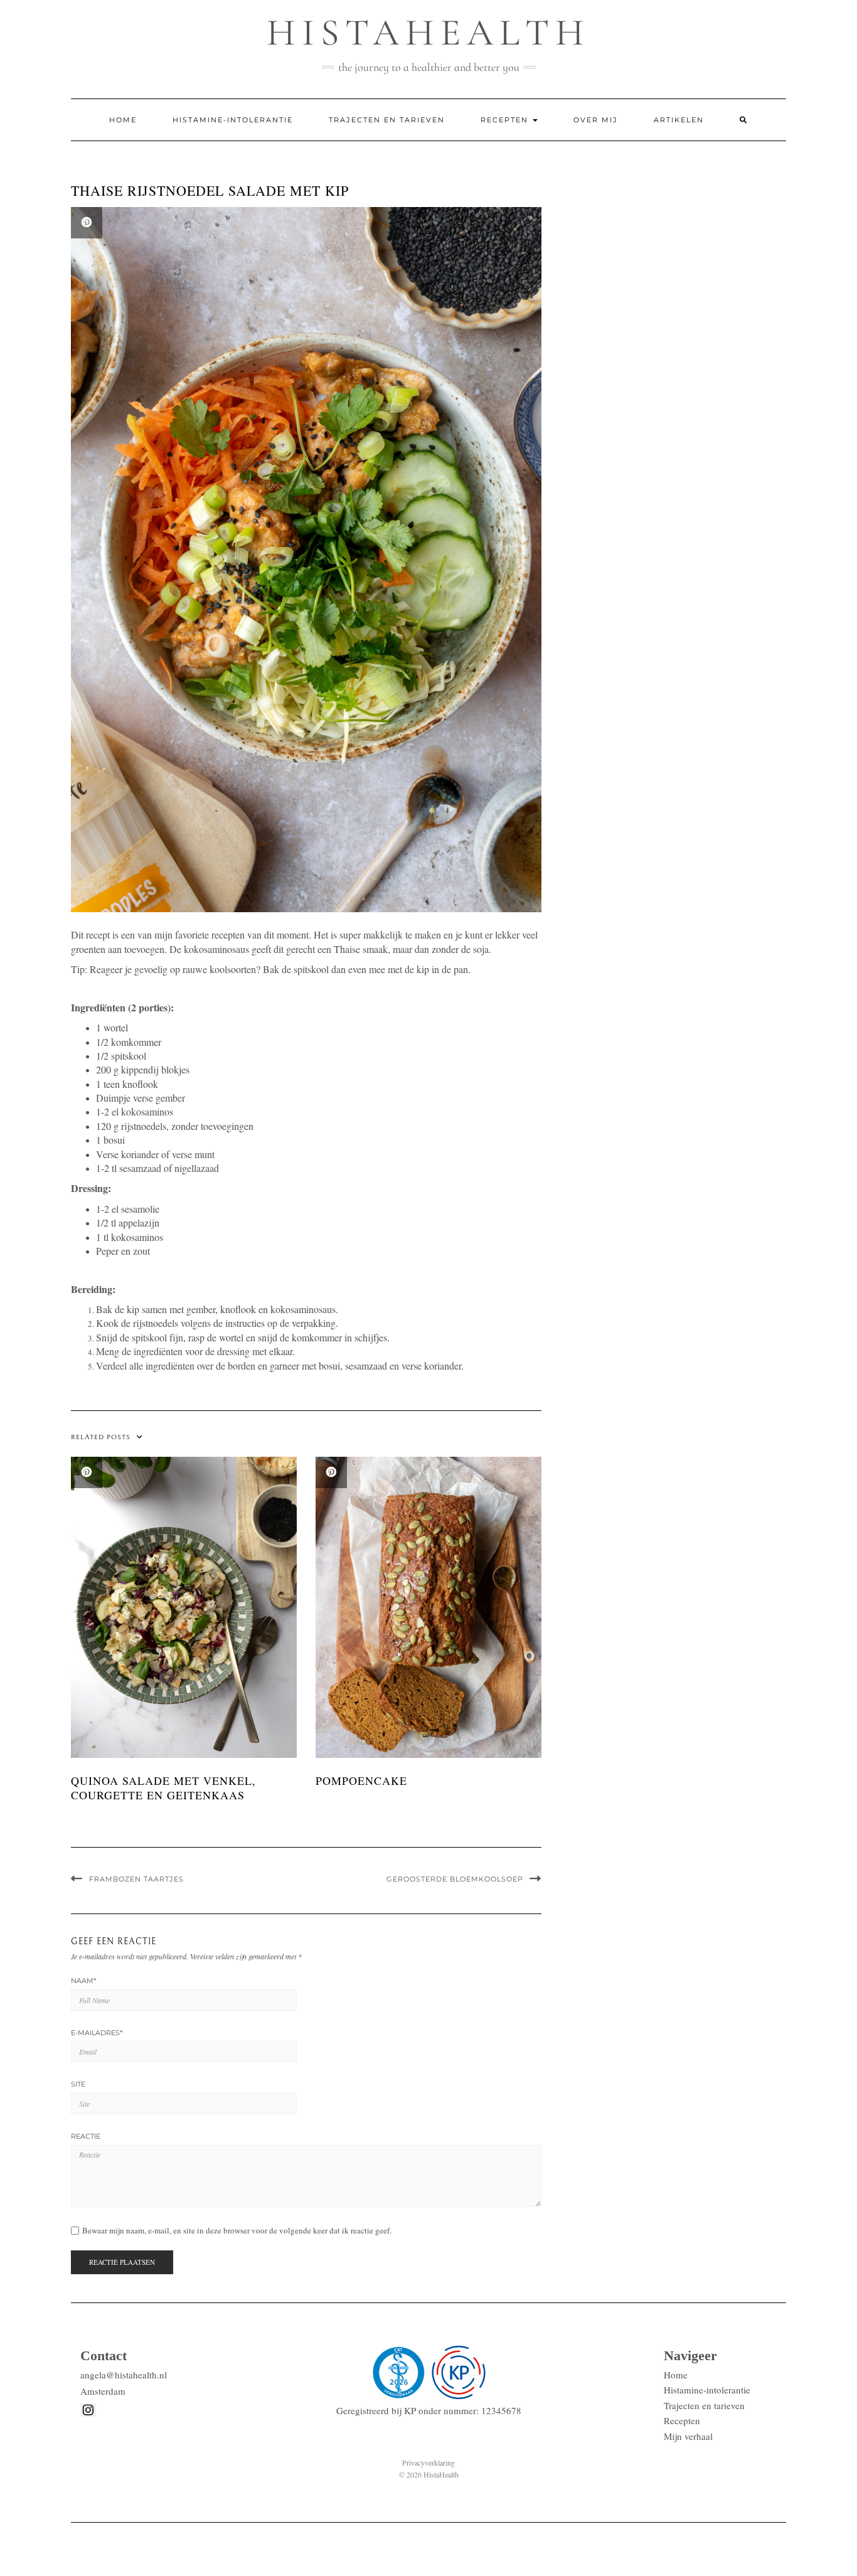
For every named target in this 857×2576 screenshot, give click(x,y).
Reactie (86, 2136)
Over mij (596, 120)
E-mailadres (97, 2033)
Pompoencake (361, 1780)
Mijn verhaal (688, 2436)
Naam (83, 1981)
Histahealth (428, 33)
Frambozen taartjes (136, 1879)
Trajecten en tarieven (387, 120)
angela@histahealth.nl (124, 2375)
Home (123, 120)
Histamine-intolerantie (233, 120)
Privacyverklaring (428, 2462)
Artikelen (679, 120)
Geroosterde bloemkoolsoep (455, 1879)
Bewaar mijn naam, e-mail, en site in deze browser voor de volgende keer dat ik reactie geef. (237, 2231)
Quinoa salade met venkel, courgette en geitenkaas (163, 1788)
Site (78, 2084)
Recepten (506, 120)
